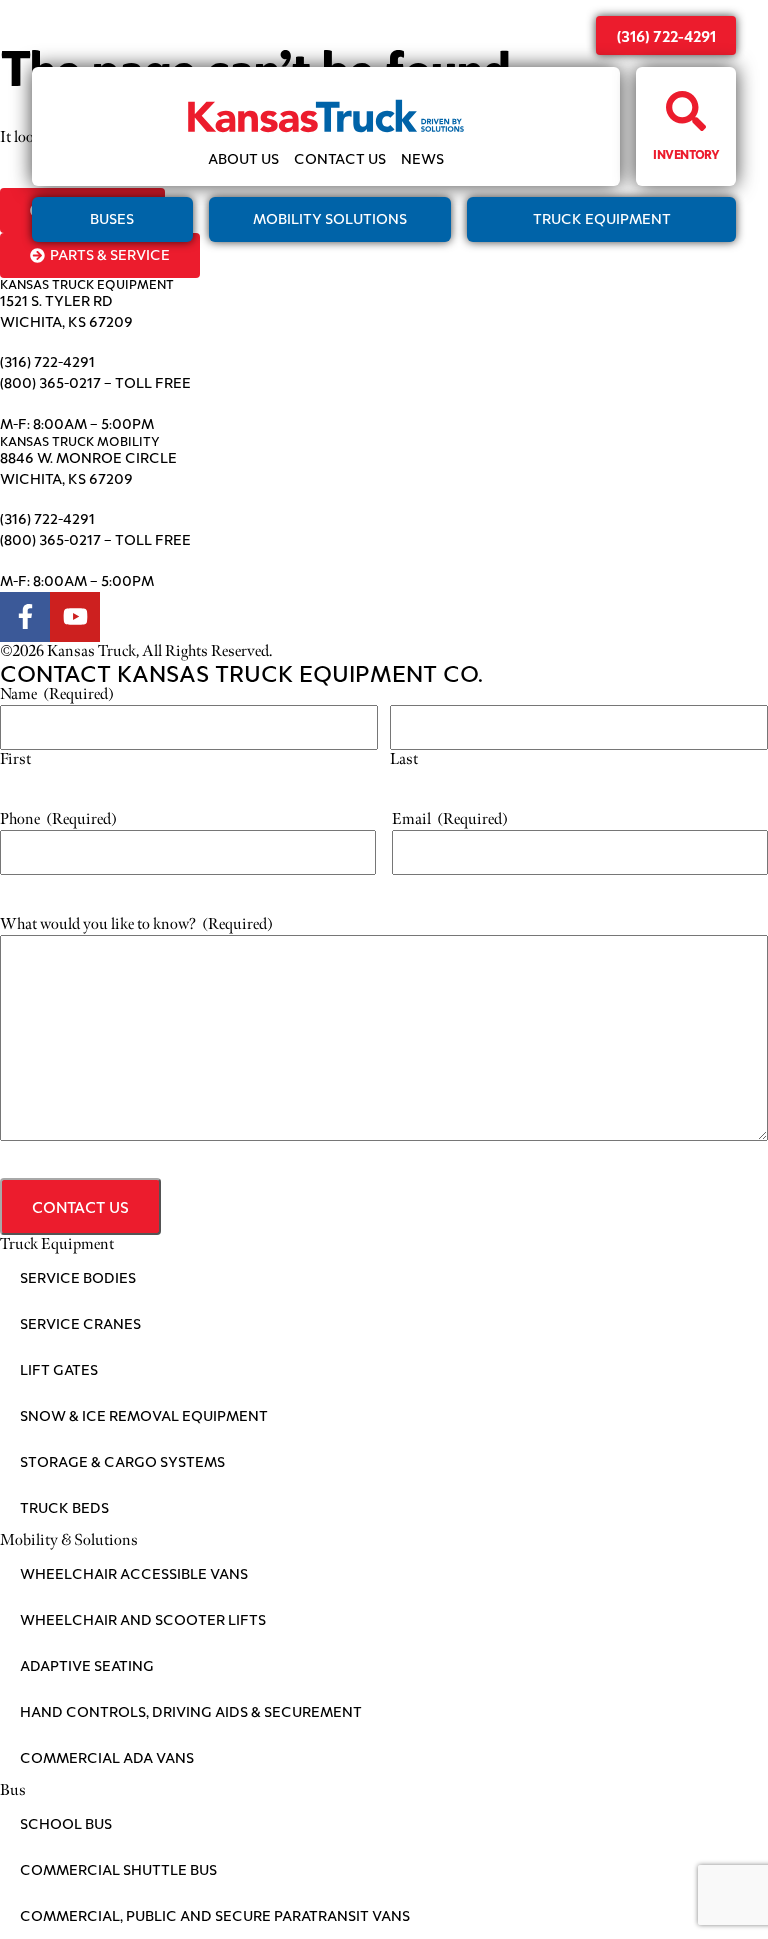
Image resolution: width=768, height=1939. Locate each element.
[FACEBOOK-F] (25, 617)
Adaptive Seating (87, 1665)
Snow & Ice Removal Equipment (144, 1415)
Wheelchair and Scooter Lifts (143, 1619)
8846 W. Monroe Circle (88, 457)
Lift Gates (59, 1369)
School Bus (66, 1823)
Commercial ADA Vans (107, 1757)
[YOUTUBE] (75, 617)
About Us (243, 159)
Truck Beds (64, 1507)
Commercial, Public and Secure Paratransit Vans (215, 1915)
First (15, 759)
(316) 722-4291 (666, 35)
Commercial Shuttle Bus (118, 1869)
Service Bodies (78, 1277)
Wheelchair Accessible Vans (134, 1573)
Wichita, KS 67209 (66, 321)
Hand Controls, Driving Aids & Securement (191, 1711)
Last (404, 759)
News (422, 159)
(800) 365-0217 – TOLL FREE (95, 382)
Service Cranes (80, 1323)
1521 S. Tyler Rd (56, 300)
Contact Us (340, 159)
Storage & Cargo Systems (122, 1461)
